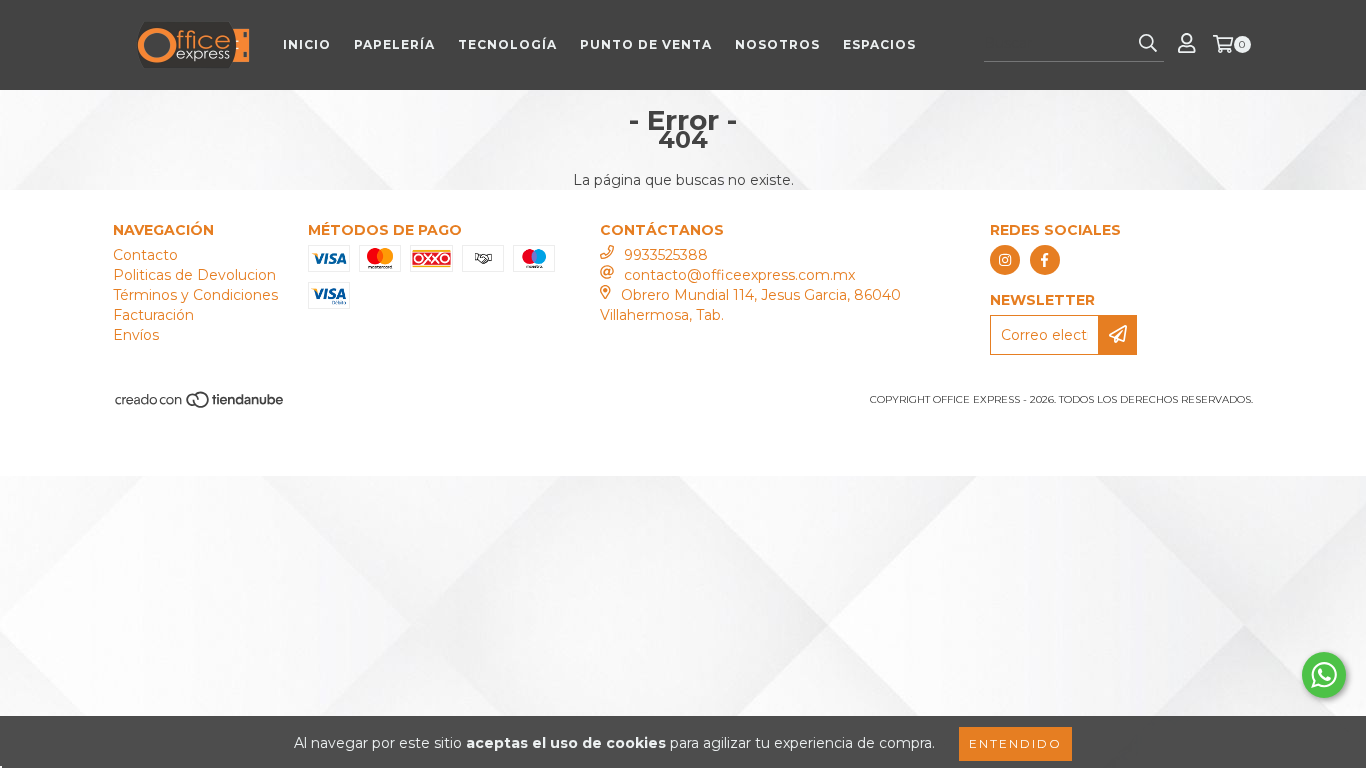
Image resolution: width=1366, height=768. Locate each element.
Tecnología (507, 44)
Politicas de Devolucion (194, 275)
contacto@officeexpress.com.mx (739, 275)
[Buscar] (1148, 44)
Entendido (1015, 743)
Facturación (153, 315)
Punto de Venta (646, 44)
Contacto (145, 255)
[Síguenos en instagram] (1005, 260)
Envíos (136, 335)
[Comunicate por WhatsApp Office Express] (1324, 675)
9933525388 (666, 255)
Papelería (394, 44)
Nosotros (777, 44)
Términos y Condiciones (195, 295)
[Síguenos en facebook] (1045, 260)
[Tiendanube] (200, 405)
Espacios (879, 44)
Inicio (307, 44)
